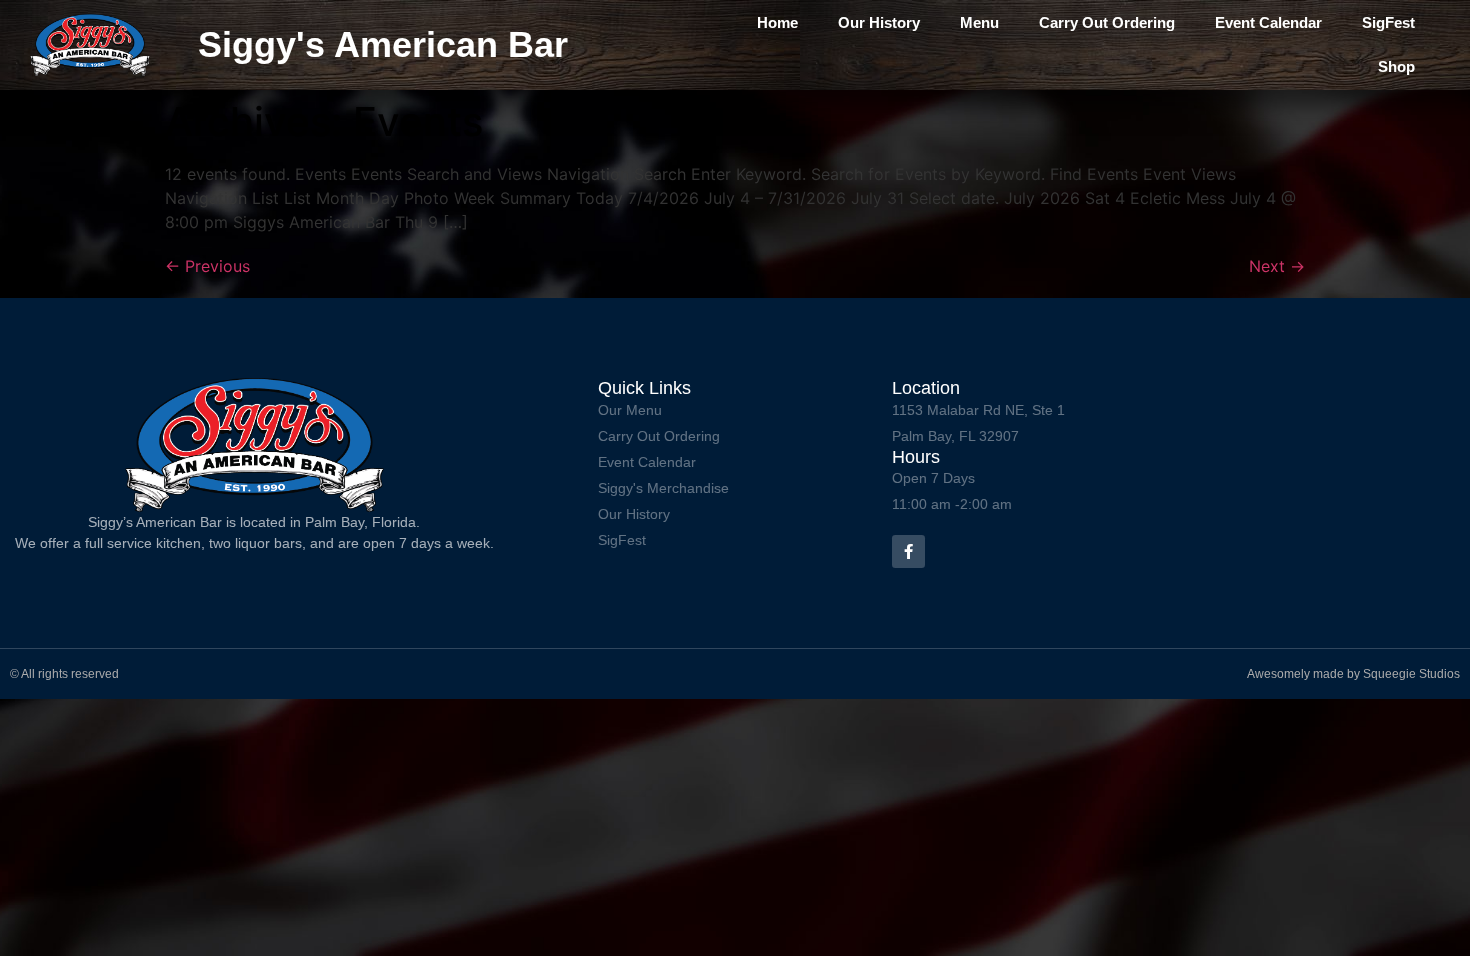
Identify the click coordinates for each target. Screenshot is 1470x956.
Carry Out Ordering (1107, 22)
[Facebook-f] (908, 551)
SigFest (1388, 22)
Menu (979, 22)
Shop (1396, 66)
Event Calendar (1268, 22)
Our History (879, 22)
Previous (207, 266)
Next (1277, 266)
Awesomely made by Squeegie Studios (1353, 674)
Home (777, 22)
